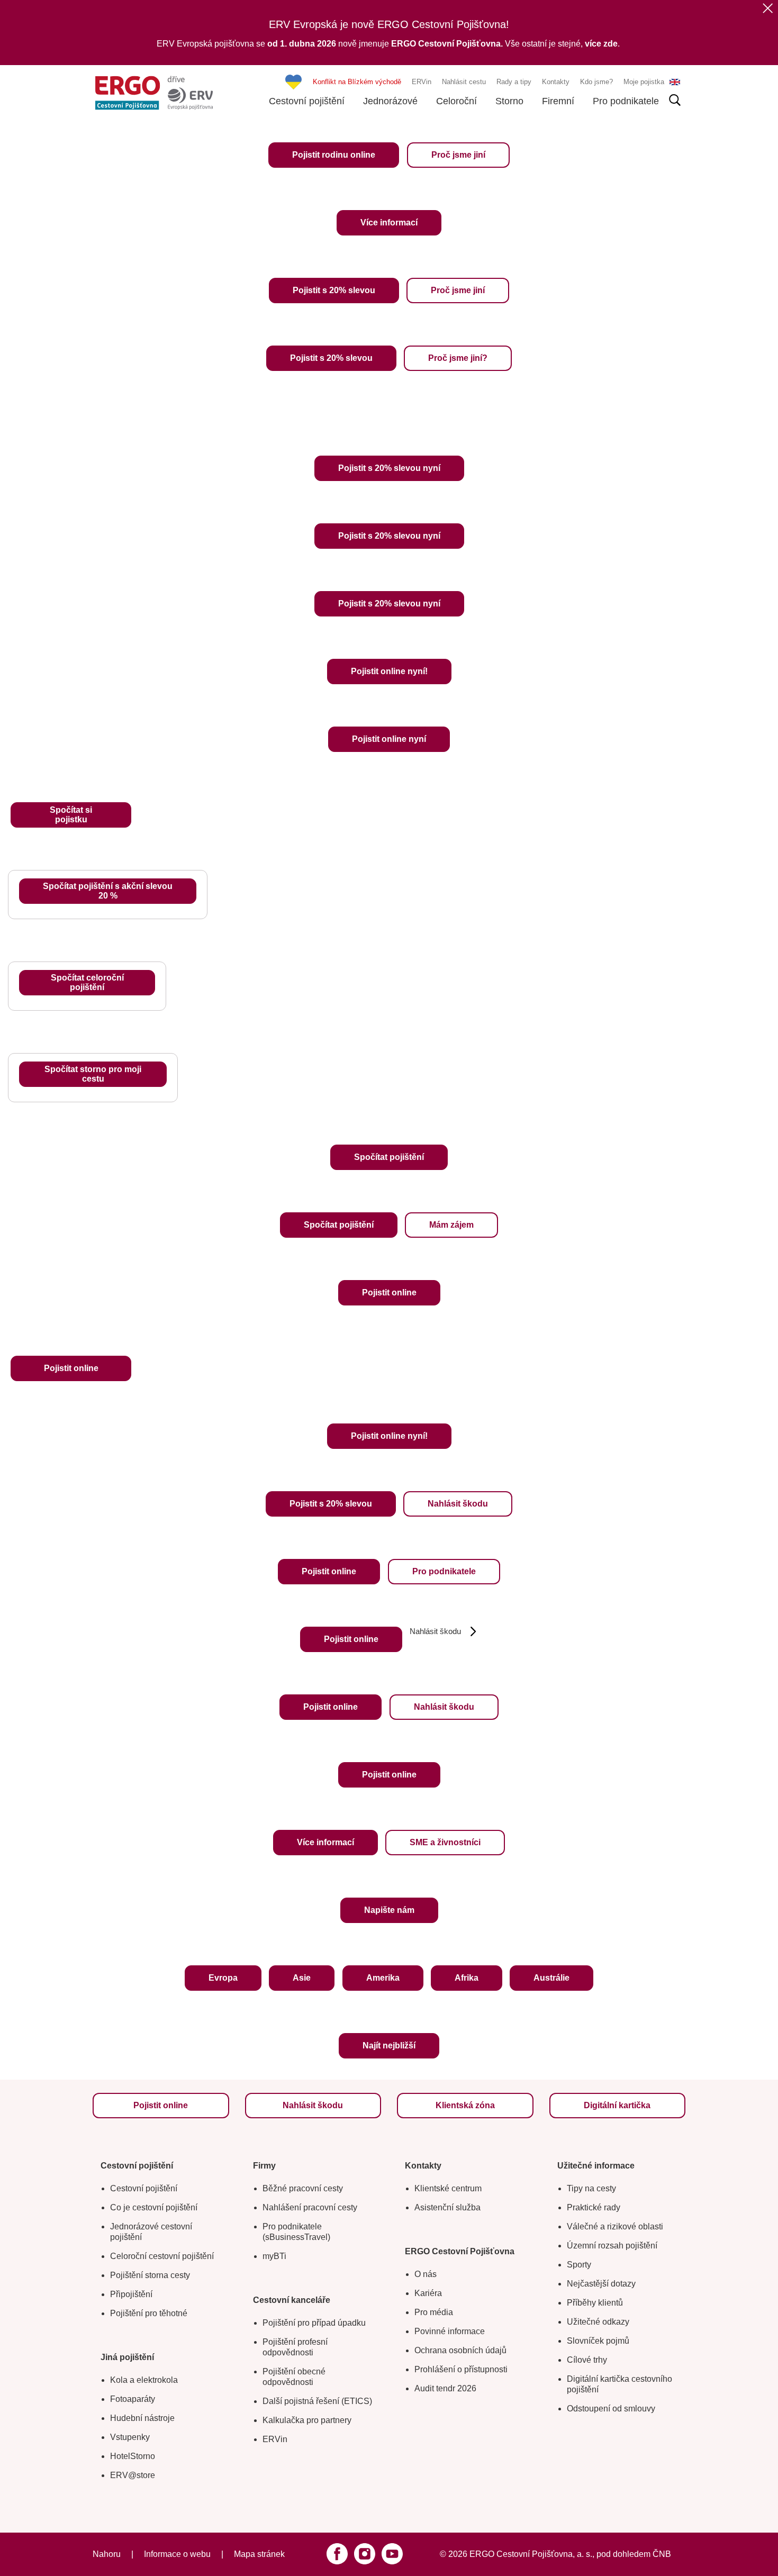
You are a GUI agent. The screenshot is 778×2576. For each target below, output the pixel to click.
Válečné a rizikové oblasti (615, 2226)
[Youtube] (392, 2554)
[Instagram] (365, 2554)
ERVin (422, 82)
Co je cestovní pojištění (154, 2207)
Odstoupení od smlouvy (611, 2409)
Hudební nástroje (142, 2418)
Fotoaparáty (133, 2399)
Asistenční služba (447, 2207)
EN (675, 82)
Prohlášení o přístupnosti (461, 2369)
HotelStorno (133, 2456)
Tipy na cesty (591, 2188)
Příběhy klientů (595, 2303)
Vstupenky (130, 2437)
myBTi (274, 2256)
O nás (426, 2274)
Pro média (434, 2312)
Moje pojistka (644, 82)
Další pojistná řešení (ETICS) (317, 2401)
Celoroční (456, 101)
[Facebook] (337, 2554)
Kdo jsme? (596, 82)
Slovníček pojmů (598, 2341)
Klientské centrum (448, 2188)
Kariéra (428, 2293)
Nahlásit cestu (464, 82)
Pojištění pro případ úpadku (314, 2323)
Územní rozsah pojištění (612, 2246)
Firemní (558, 101)
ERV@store (133, 2475)
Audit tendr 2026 (445, 2388)
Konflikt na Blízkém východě (357, 82)
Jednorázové (390, 101)
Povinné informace (450, 2331)
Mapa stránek (259, 2554)
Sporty (579, 2265)
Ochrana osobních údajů (460, 2350)
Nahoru (107, 2554)
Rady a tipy (514, 82)
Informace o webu (177, 2554)
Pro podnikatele (626, 101)
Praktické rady (594, 2207)
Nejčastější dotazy (601, 2284)
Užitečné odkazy (598, 2322)
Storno (509, 101)
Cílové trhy (587, 2360)
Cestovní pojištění (307, 101)
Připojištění (131, 2294)
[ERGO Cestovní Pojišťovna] (154, 93)
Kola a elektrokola (144, 2380)
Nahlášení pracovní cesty (310, 2207)
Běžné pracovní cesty (303, 2188)
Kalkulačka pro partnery (307, 2420)
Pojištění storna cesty (150, 2275)
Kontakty (556, 82)
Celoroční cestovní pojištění (162, 2256)
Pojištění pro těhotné (149, 2313)
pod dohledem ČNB (634, 2554)
